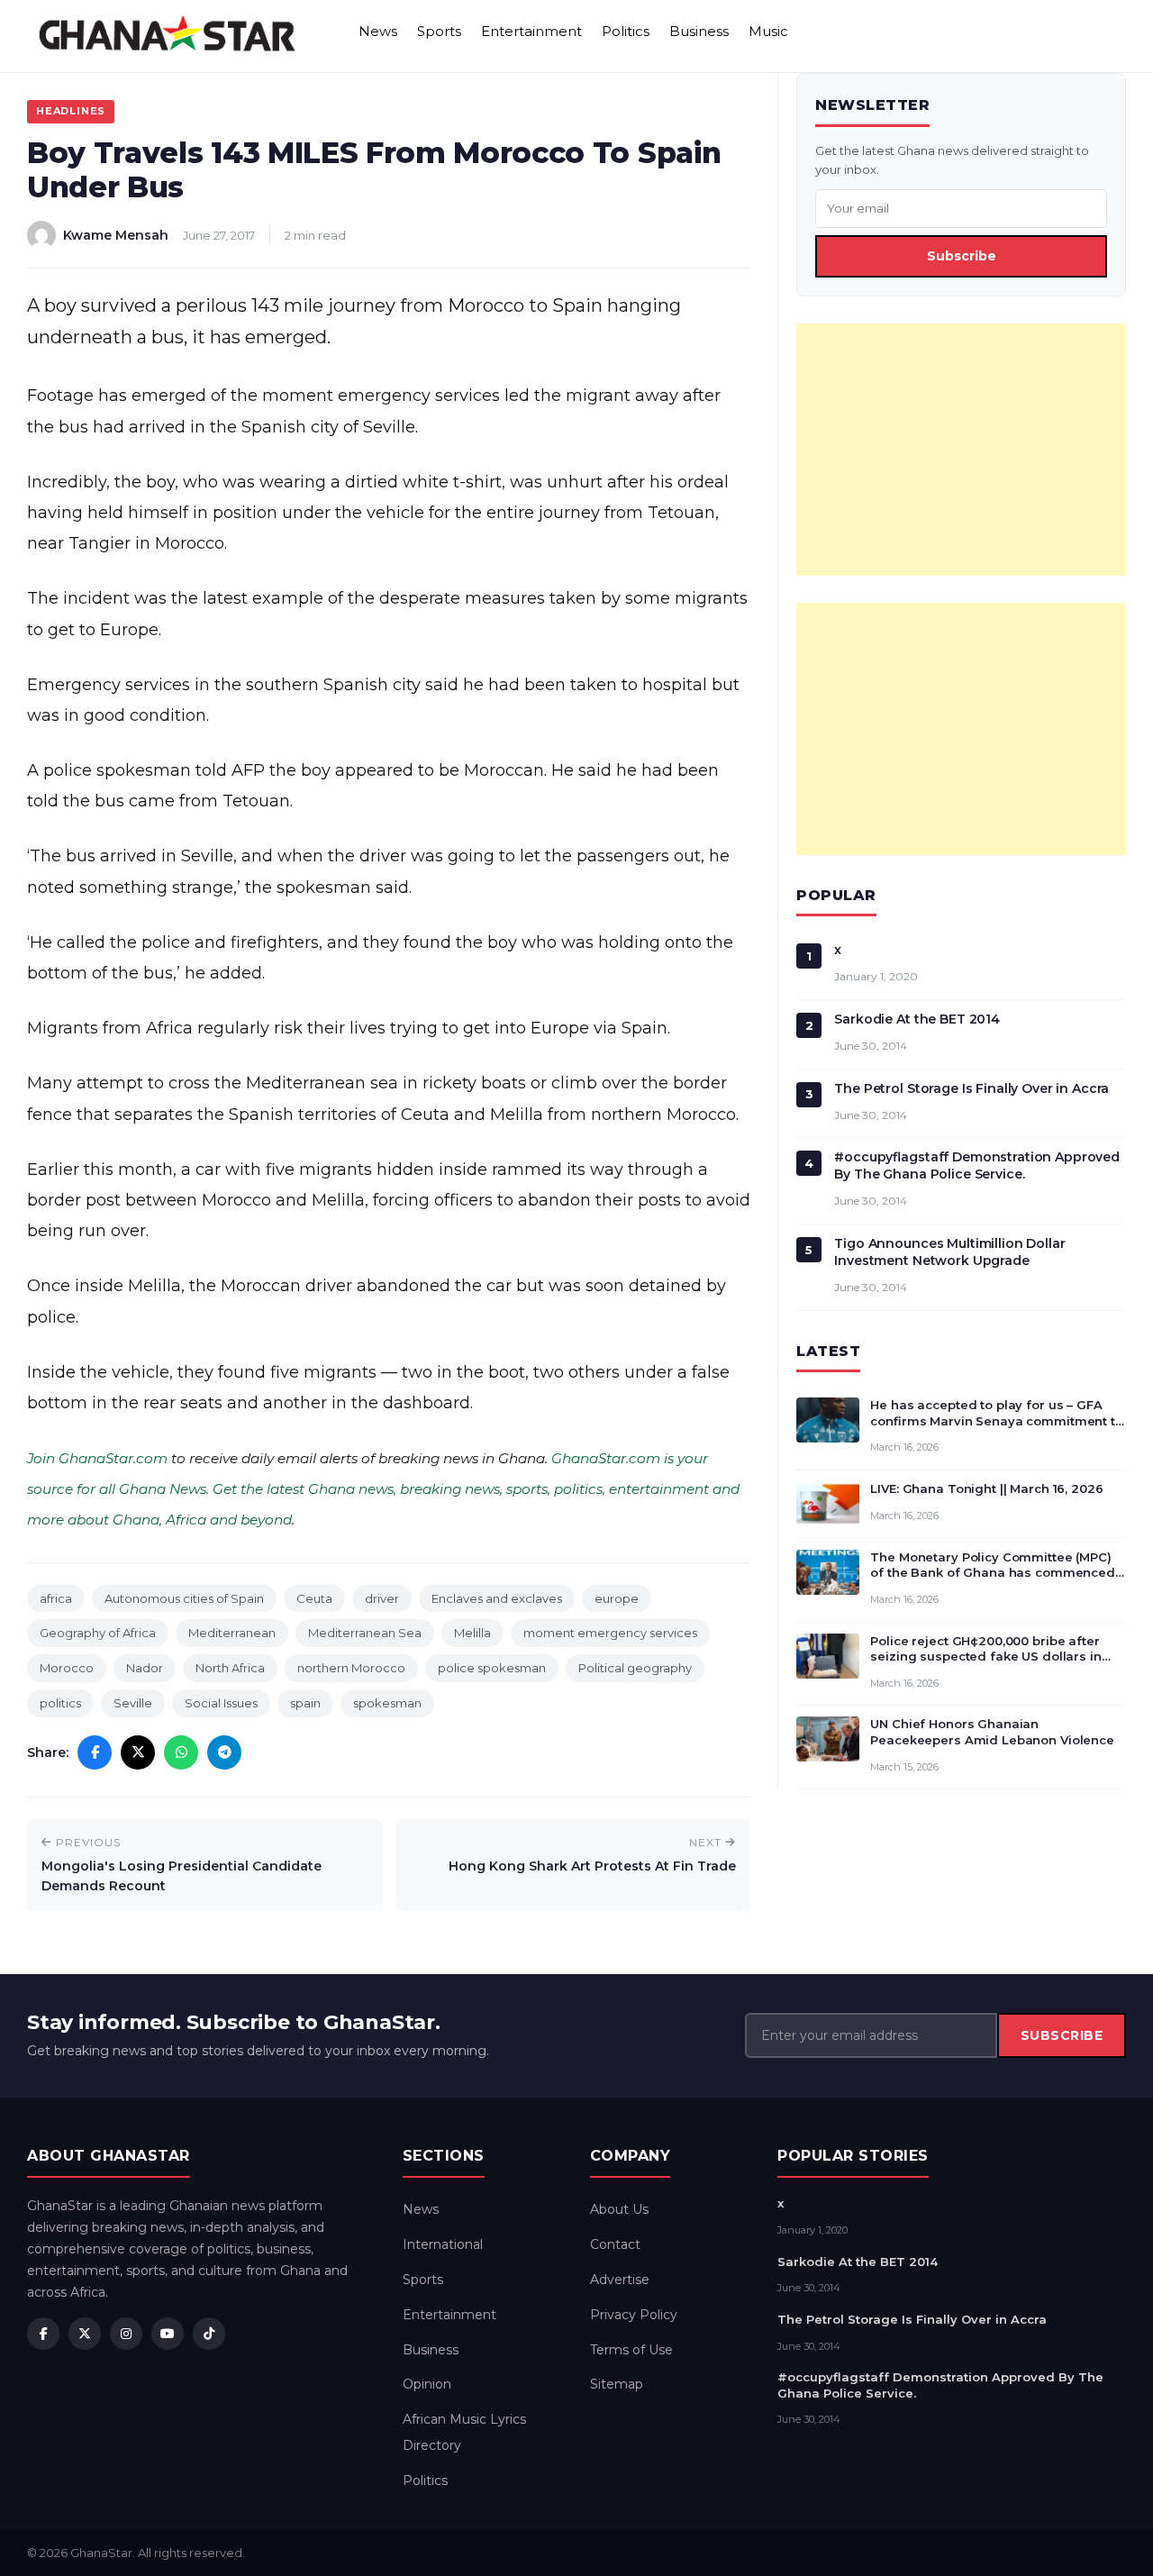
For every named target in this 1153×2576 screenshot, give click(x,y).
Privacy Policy (634, 2315)
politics (60, 1703)
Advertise (620, 2280)
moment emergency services (610, 1633)
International (443, 2244)
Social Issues (221, 1703)
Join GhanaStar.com (97, 1458)
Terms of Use (631, 2350)
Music (768, 31)
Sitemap (617, 2384)
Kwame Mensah (116, 235)
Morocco (67, 1668)
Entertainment (531, 31)
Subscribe (962, 256)
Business (699, 31)
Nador (145, 1668)
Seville (133, 1703)
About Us (619, 2209)
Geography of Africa (98, 1633)
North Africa (230, 1668)
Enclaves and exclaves (497, 1598)
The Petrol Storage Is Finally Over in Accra (971, 1088)
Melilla (472, 1633)
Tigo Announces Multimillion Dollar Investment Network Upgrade (949, 1252)
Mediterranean (232, 1633)
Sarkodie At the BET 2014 (917, 1019)
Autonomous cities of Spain (184, 1598)
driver (382, 1598)
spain (305, 1703)
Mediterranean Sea (365, 1633)
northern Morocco (351, 1668)
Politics (626, 31)
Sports (439, 31)
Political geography (635, 1668)
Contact (615, 2244)
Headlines (71, 111)
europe (617, 1598)
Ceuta (314, 1598)
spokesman (387, 1703)
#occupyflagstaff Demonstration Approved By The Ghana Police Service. (977, 1165)
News (378, 31)
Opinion (427, 2384)
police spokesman (492, 1668)
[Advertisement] (961, 450)
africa (56, 1598)
